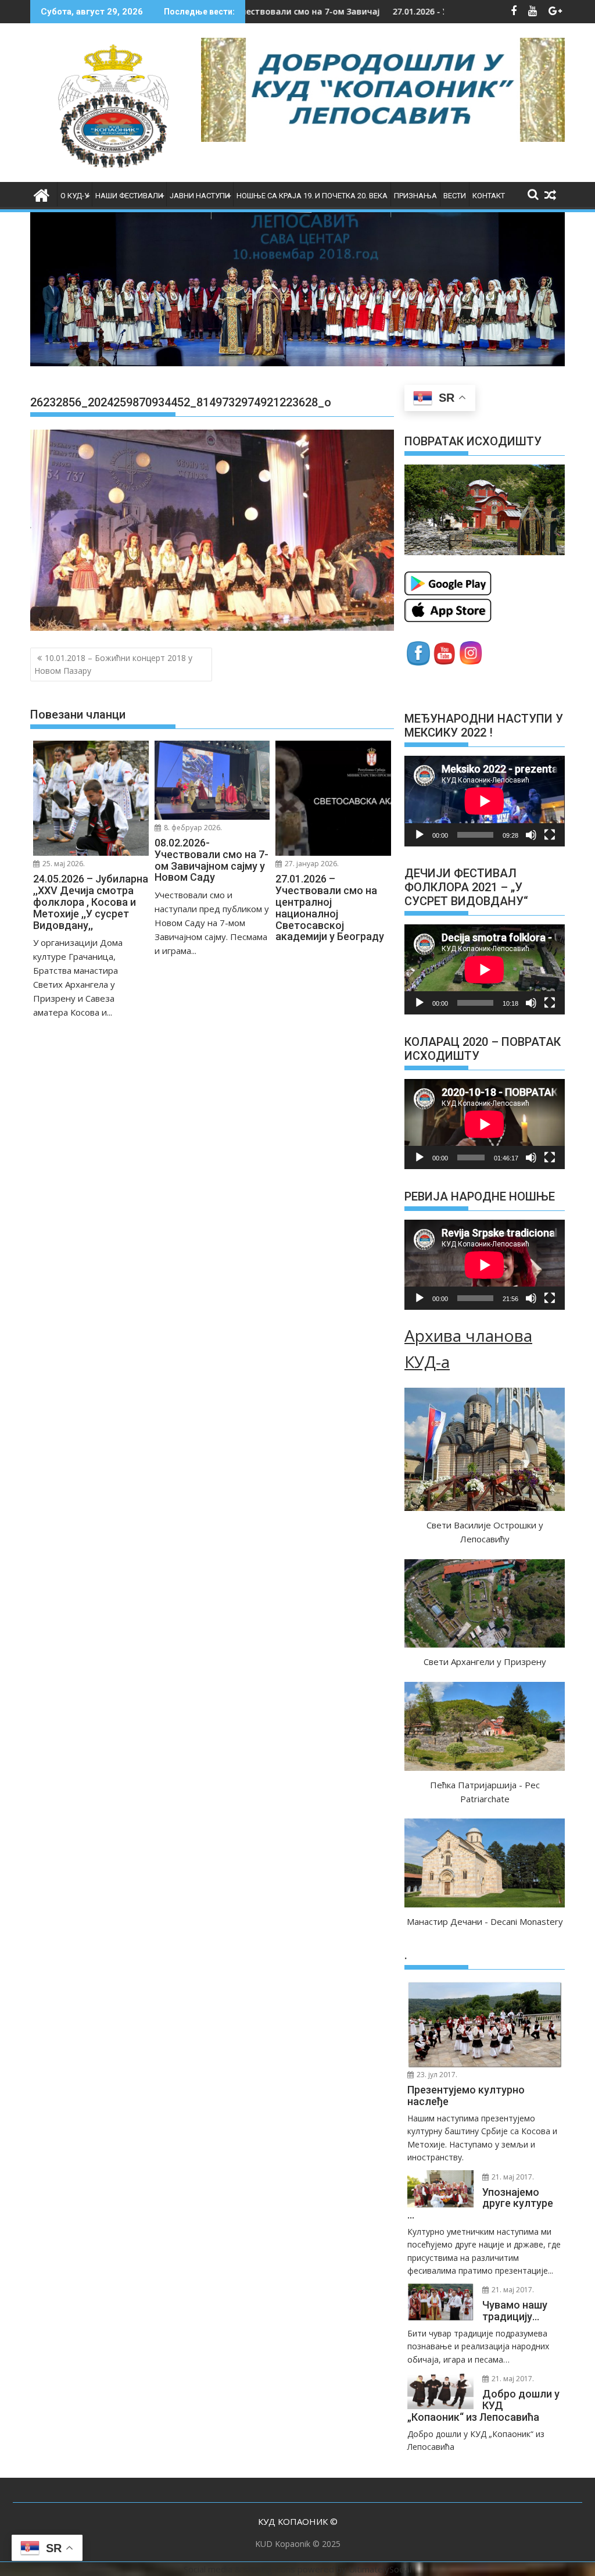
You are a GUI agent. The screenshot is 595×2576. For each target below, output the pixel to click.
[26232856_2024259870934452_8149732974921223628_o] (212, 627)
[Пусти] (420, 835)
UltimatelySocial (380, 2569)
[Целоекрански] (550, 835)
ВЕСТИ (455, 196)
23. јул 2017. (436, 2075)
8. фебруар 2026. (192, 828)
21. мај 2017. (512, 2177)
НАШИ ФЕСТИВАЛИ (129, 196)
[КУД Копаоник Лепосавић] (42, 194)
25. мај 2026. (63, 864)
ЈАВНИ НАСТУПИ (200, 196)
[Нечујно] (531, 835)
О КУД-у (75, 196)
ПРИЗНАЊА (415, 196)
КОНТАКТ (489, 196)
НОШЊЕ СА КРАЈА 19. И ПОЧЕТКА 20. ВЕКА (312, 196)
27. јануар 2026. (311, 864)
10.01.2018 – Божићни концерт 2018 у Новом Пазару (113, 664)
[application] (485, 801)
